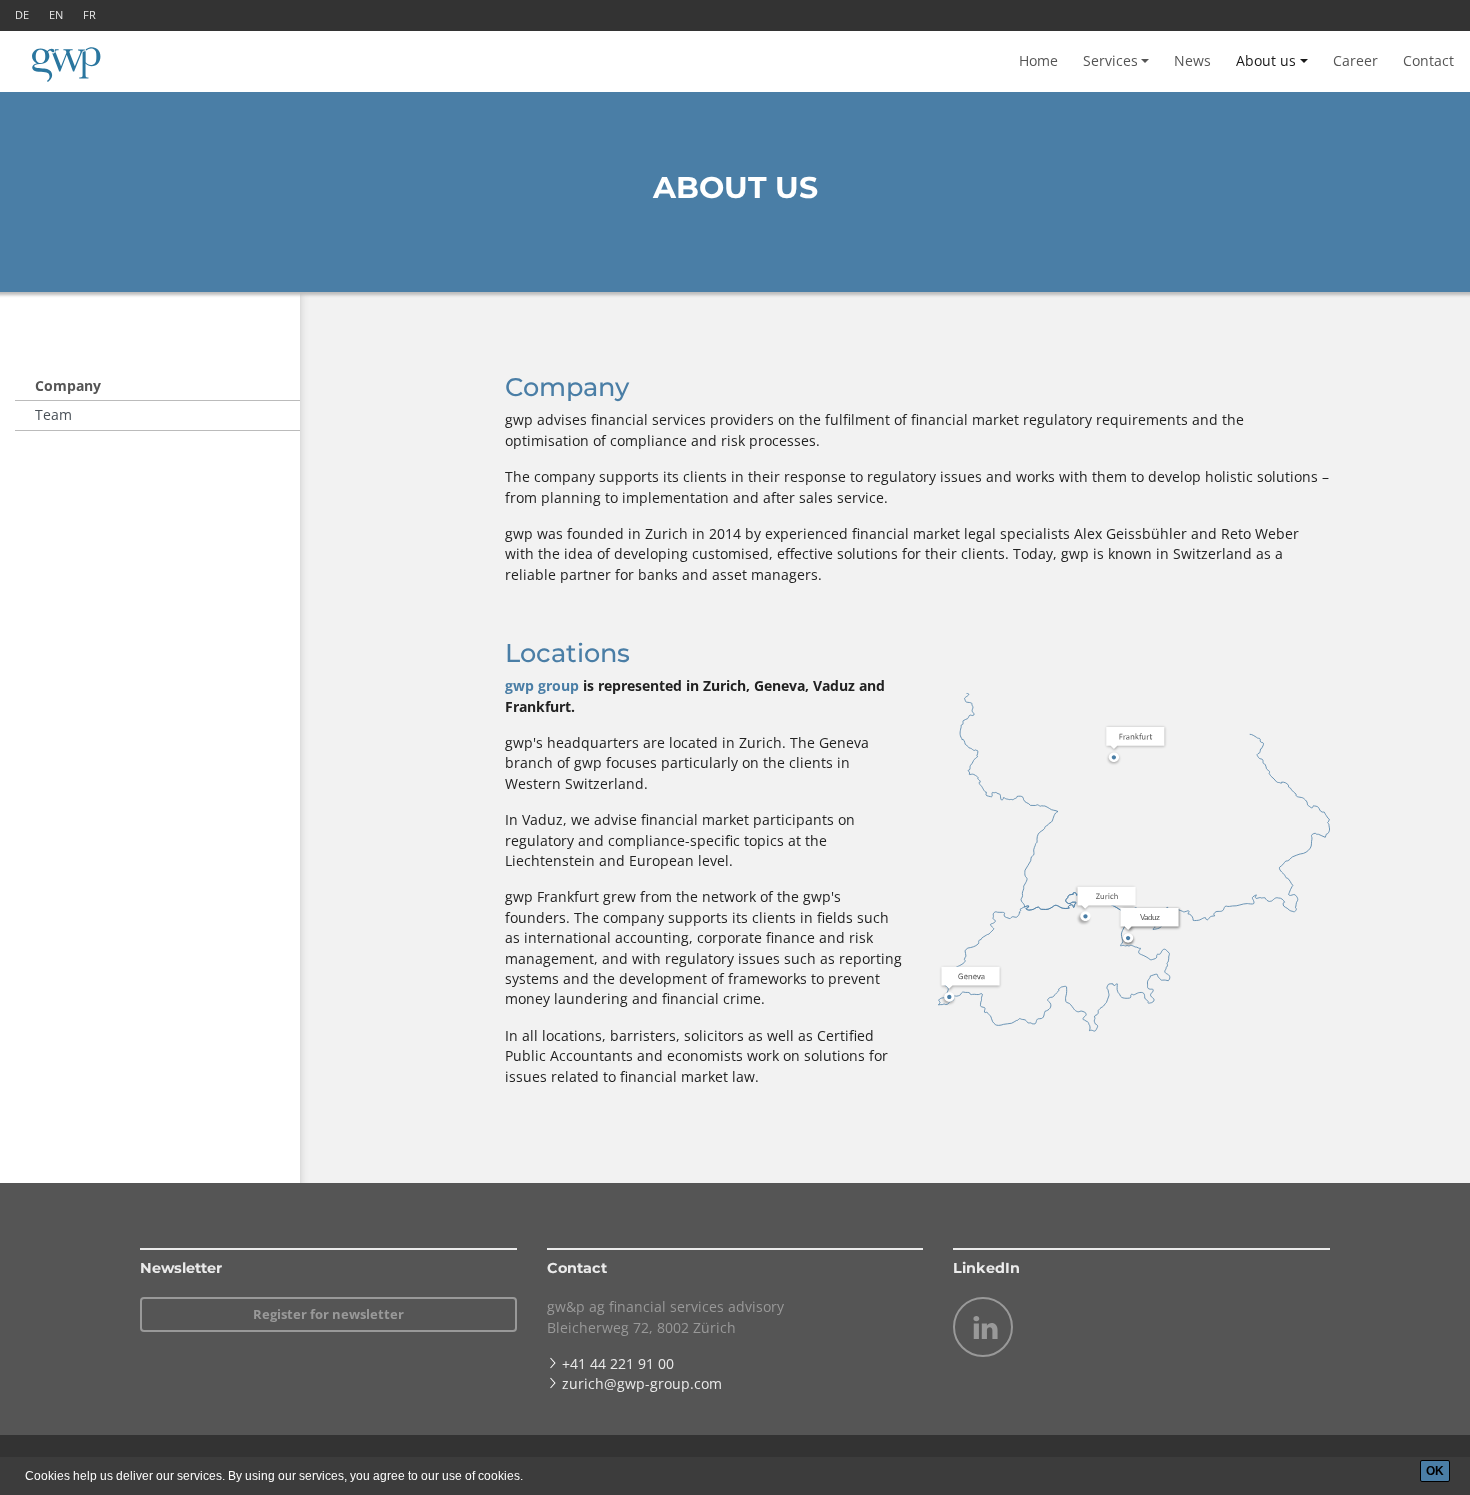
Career (1355, 60)
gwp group (542, 685)
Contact (1428, 60)
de (22, 14)
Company (68, 385)
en (56, 14)
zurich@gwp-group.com (642, 1383)
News (1192, 60)
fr (89, 14)
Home (1038, 60)
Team (53, 414)
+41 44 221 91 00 (618, 1363)
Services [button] (1110, 60)
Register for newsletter (328, 1314)
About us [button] (1266, 60)
